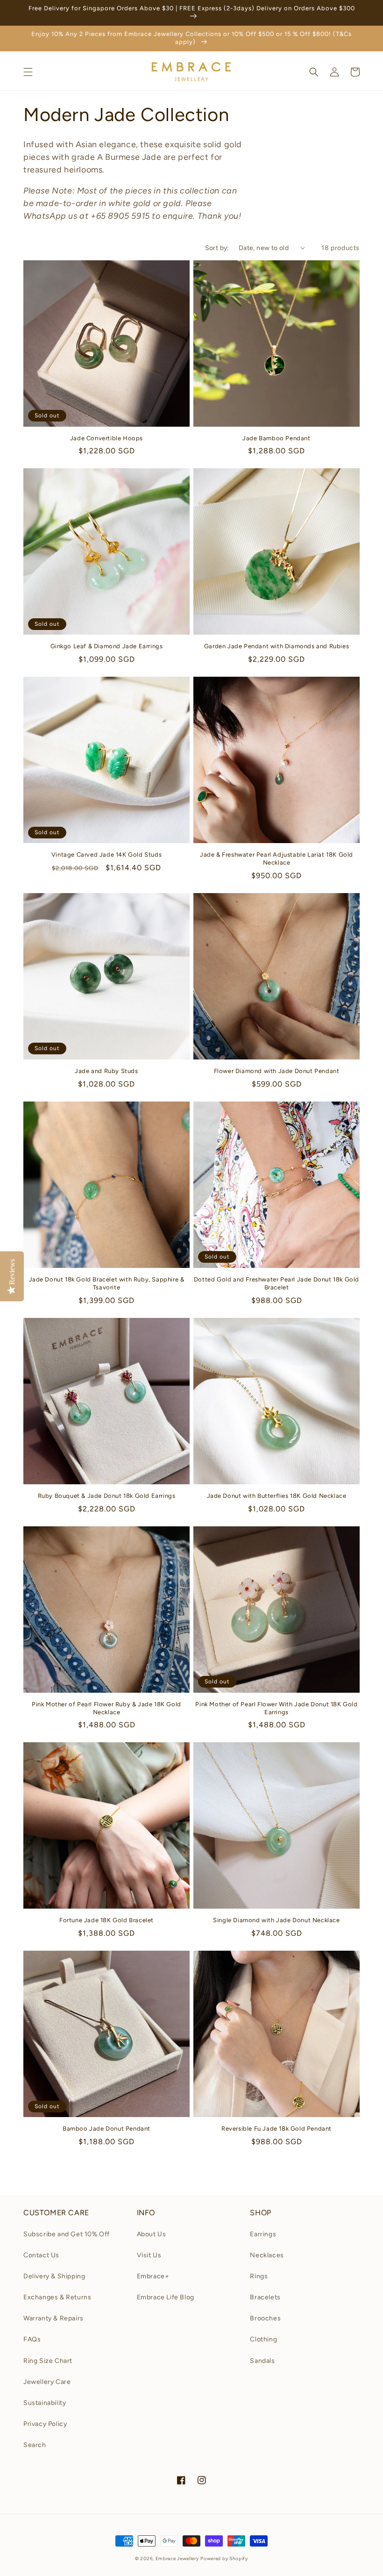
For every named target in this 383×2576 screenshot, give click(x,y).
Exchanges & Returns (57, 2297)
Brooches (265, 2318)
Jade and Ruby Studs (106, 1071)
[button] (28, 72)
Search (35, 2445)
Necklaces (267, 2255)
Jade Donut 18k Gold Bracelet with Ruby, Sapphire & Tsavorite (107, 1283)
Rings (259, 2276)
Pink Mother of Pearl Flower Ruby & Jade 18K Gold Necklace (106, 1708)
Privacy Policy (45, 2424)
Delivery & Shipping (54, 2276)
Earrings (263, 2234)
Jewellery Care (47, 2382)
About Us (152, 2234)
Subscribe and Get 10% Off (67, 2234)
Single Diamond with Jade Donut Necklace (276, 1920)
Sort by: (217, 248)
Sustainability (45, 2403)
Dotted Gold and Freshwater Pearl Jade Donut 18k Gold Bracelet (277, 1283)
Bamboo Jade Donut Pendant (106, 2129)
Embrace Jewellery (177, 2558)
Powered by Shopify (224, 2558)
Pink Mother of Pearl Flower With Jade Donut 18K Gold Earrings (276, 1708)
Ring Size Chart (48, 2361)
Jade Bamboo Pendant (276, 438)
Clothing (263, 2339)
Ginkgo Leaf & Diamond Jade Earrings (107, 646)
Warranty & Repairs (53, 2318)
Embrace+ (153, 2276)
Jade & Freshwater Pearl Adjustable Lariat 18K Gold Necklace (277, 859)
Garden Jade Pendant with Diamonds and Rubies (277, 646)
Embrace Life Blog (166, 2297)
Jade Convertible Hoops (106, 438)
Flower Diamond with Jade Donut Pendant (277, 1071)
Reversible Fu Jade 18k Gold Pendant (277, 2129)
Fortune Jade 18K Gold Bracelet (106, 1920)
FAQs (32, 2339)
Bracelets (265, 2297)
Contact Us (41, 2255)
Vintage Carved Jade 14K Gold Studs (106, 855)
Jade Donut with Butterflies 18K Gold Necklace (277, 1496)
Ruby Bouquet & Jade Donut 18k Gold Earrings (107, 1496)
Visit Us (149, 2255)
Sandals (262, 2361)
